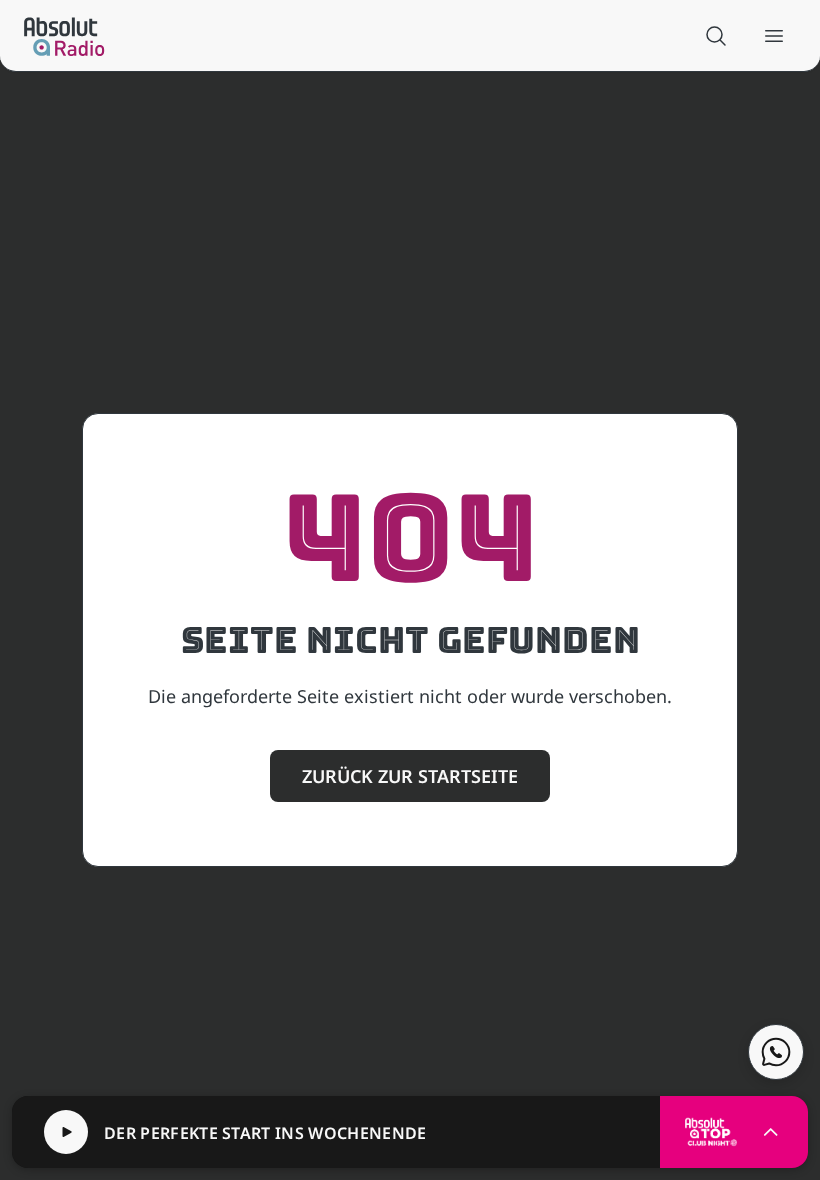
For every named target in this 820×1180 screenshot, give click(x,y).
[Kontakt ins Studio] (776, 1052)
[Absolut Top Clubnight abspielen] (66, 1132)
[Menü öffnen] (774, 36)
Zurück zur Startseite (410, 776)
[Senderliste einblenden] (771, 1132)
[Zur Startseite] (64, 36)
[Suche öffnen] (716, 36)
